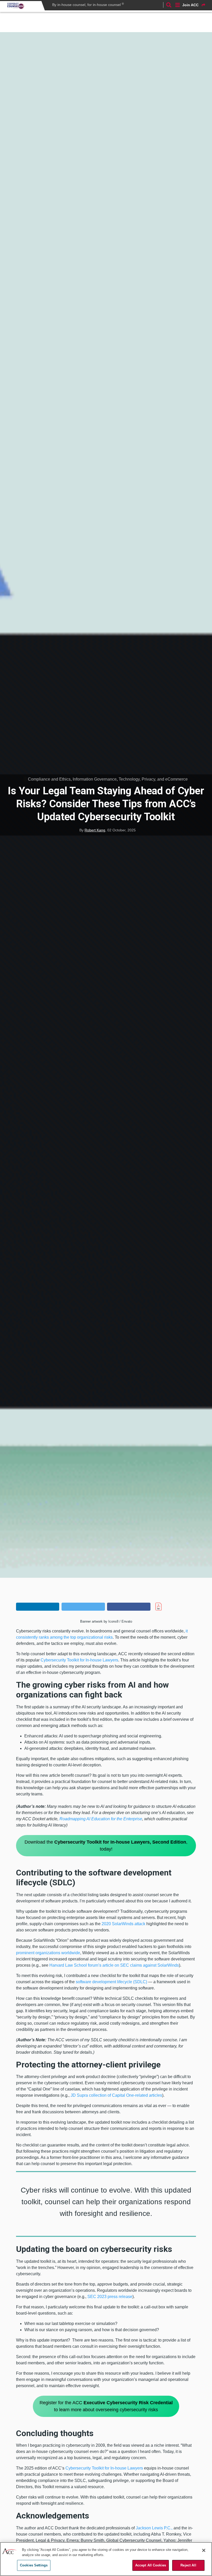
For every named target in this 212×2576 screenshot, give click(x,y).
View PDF (168, 1607)
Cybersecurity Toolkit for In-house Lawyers (79, 1660)
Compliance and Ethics (49, 779)
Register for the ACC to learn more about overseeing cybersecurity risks (106, 2406)
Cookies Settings (34, 2565)
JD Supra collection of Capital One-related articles (116, 2095)
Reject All (188, 2565)
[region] (106, 2559)
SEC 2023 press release (110, 2297)
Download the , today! (106, 1846)
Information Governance (95, 779)
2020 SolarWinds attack (123, 1924)
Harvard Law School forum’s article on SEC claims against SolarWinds (114, 1965)
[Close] (204, 2550)
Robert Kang (95, 830)
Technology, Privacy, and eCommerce (153, 779)
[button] (38, 1607)
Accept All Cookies (151, 2565)
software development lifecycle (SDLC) (111, 1982)
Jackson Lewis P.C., (154, 2528)
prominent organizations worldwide (48, 1953)
